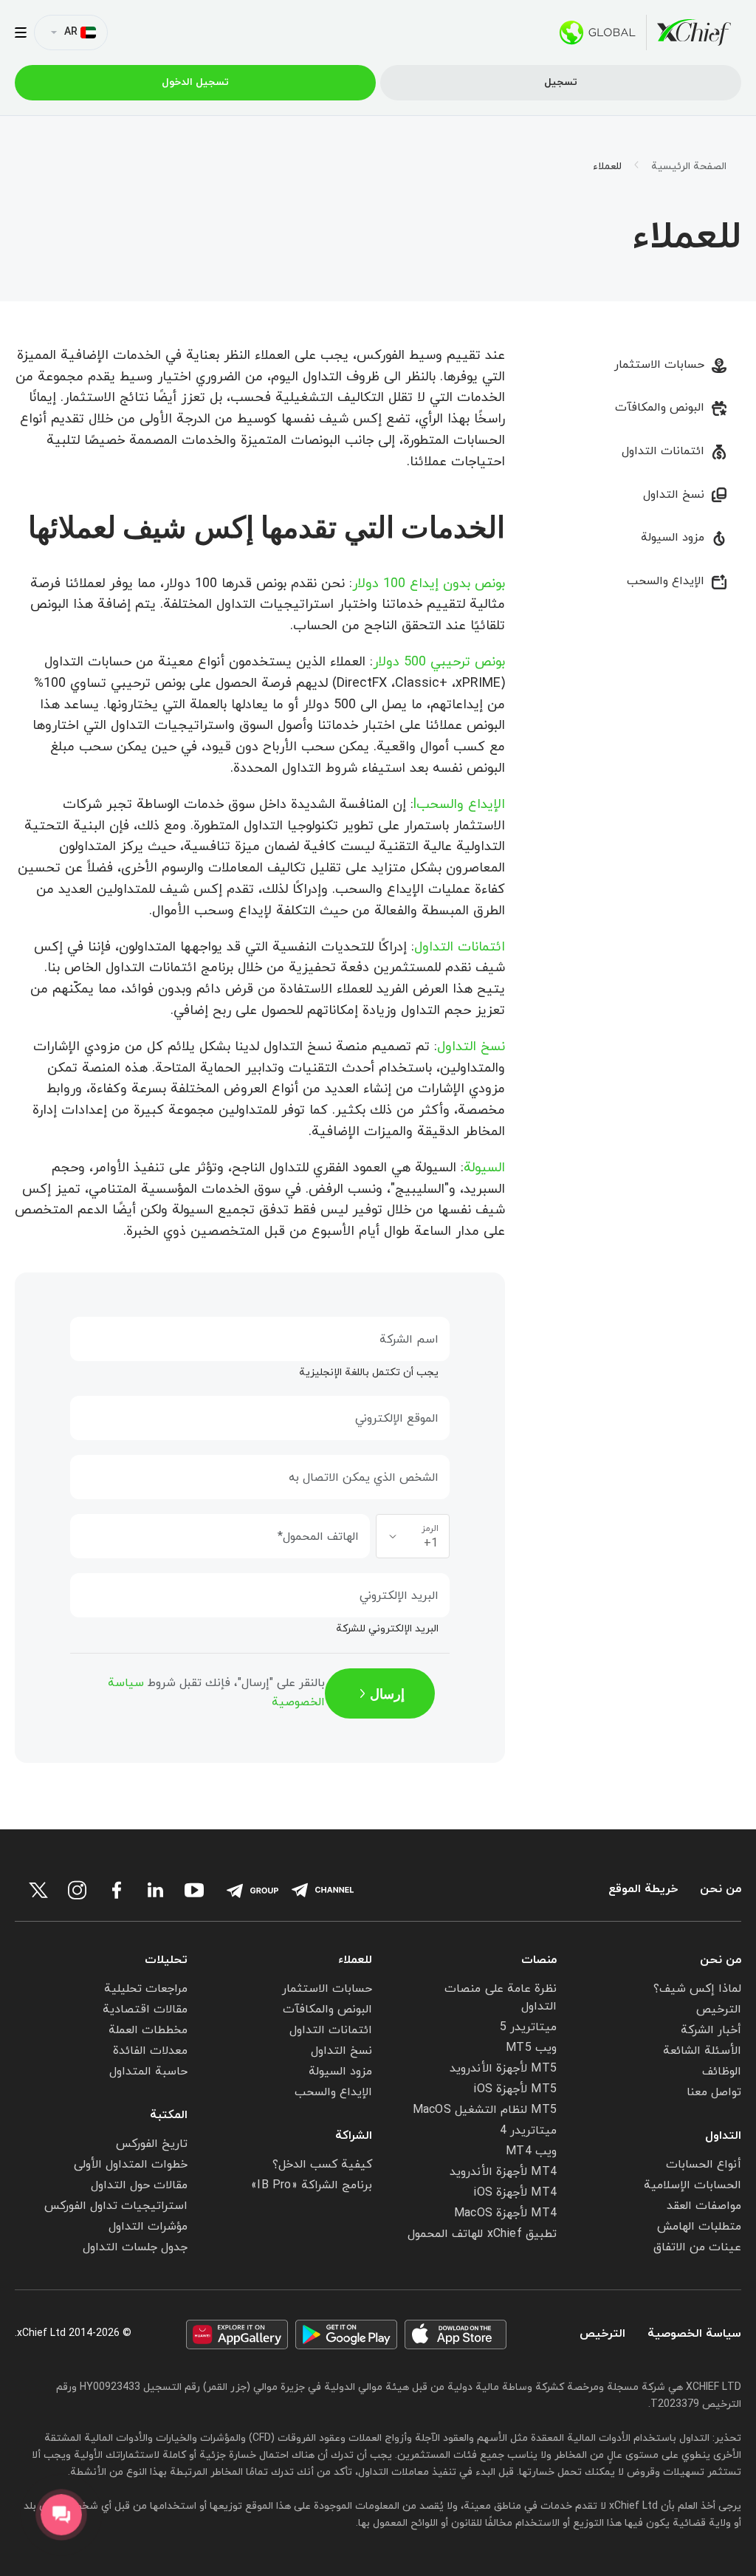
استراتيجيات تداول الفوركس (116, 2206)
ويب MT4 (531, 2151)
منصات (539, 1960)
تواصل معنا (714, 2092)
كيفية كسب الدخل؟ (322, 2165)
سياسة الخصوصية (694, 2334)
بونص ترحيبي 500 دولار (439, 662)
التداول (723, 2136)
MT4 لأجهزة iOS (515, 2193)
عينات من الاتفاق (697, 2247)
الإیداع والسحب (666, 581)
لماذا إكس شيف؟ (697, 1989)
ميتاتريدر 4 (528, 2131)
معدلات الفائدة (150, 2051)
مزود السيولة (673, 538)
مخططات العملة (148, 2030)
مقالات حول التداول (139, 2185)
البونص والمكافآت (660, 408)
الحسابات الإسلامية (693, 2185)
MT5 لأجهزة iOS (515, 2089)
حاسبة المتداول (148, 2072)
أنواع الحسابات (704, 2165)
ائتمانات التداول (663, 451)
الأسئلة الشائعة (702, 2051)
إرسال (387, 1693)
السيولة (484, 1168)
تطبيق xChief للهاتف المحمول (482, 2234)
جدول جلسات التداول (135, 2247)
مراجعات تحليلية (146, 1989)
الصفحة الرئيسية (689, 167)
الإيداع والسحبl (459, 805)
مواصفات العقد (704, 2206)
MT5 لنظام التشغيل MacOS (485, 2110)
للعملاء (355, 1960)
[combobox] (413, 1536)
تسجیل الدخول (195, 82)
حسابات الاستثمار (659, 365)
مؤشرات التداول (148, 2227)
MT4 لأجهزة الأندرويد (503, 2172)
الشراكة (354, 2136)
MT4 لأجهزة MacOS (505, 2213)
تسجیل (561, 82)
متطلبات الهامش (699, 2227)
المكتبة (169, 2115)
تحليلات (166, 1960)
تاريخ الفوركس (152, 2144)
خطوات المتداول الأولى (131, 2165)
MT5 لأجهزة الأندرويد (503, 2069)
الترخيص (719, 2010)
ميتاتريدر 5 (528, 2027)
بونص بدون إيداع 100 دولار (429, 584)
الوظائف (722, 2072)
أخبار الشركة (711, 2030)
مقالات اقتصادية (145, 2010)
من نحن (721, 1890)
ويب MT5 (531, 2048)
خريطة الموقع (643, 1890)
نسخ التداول (674, 495)
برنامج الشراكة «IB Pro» (312, 2185)
